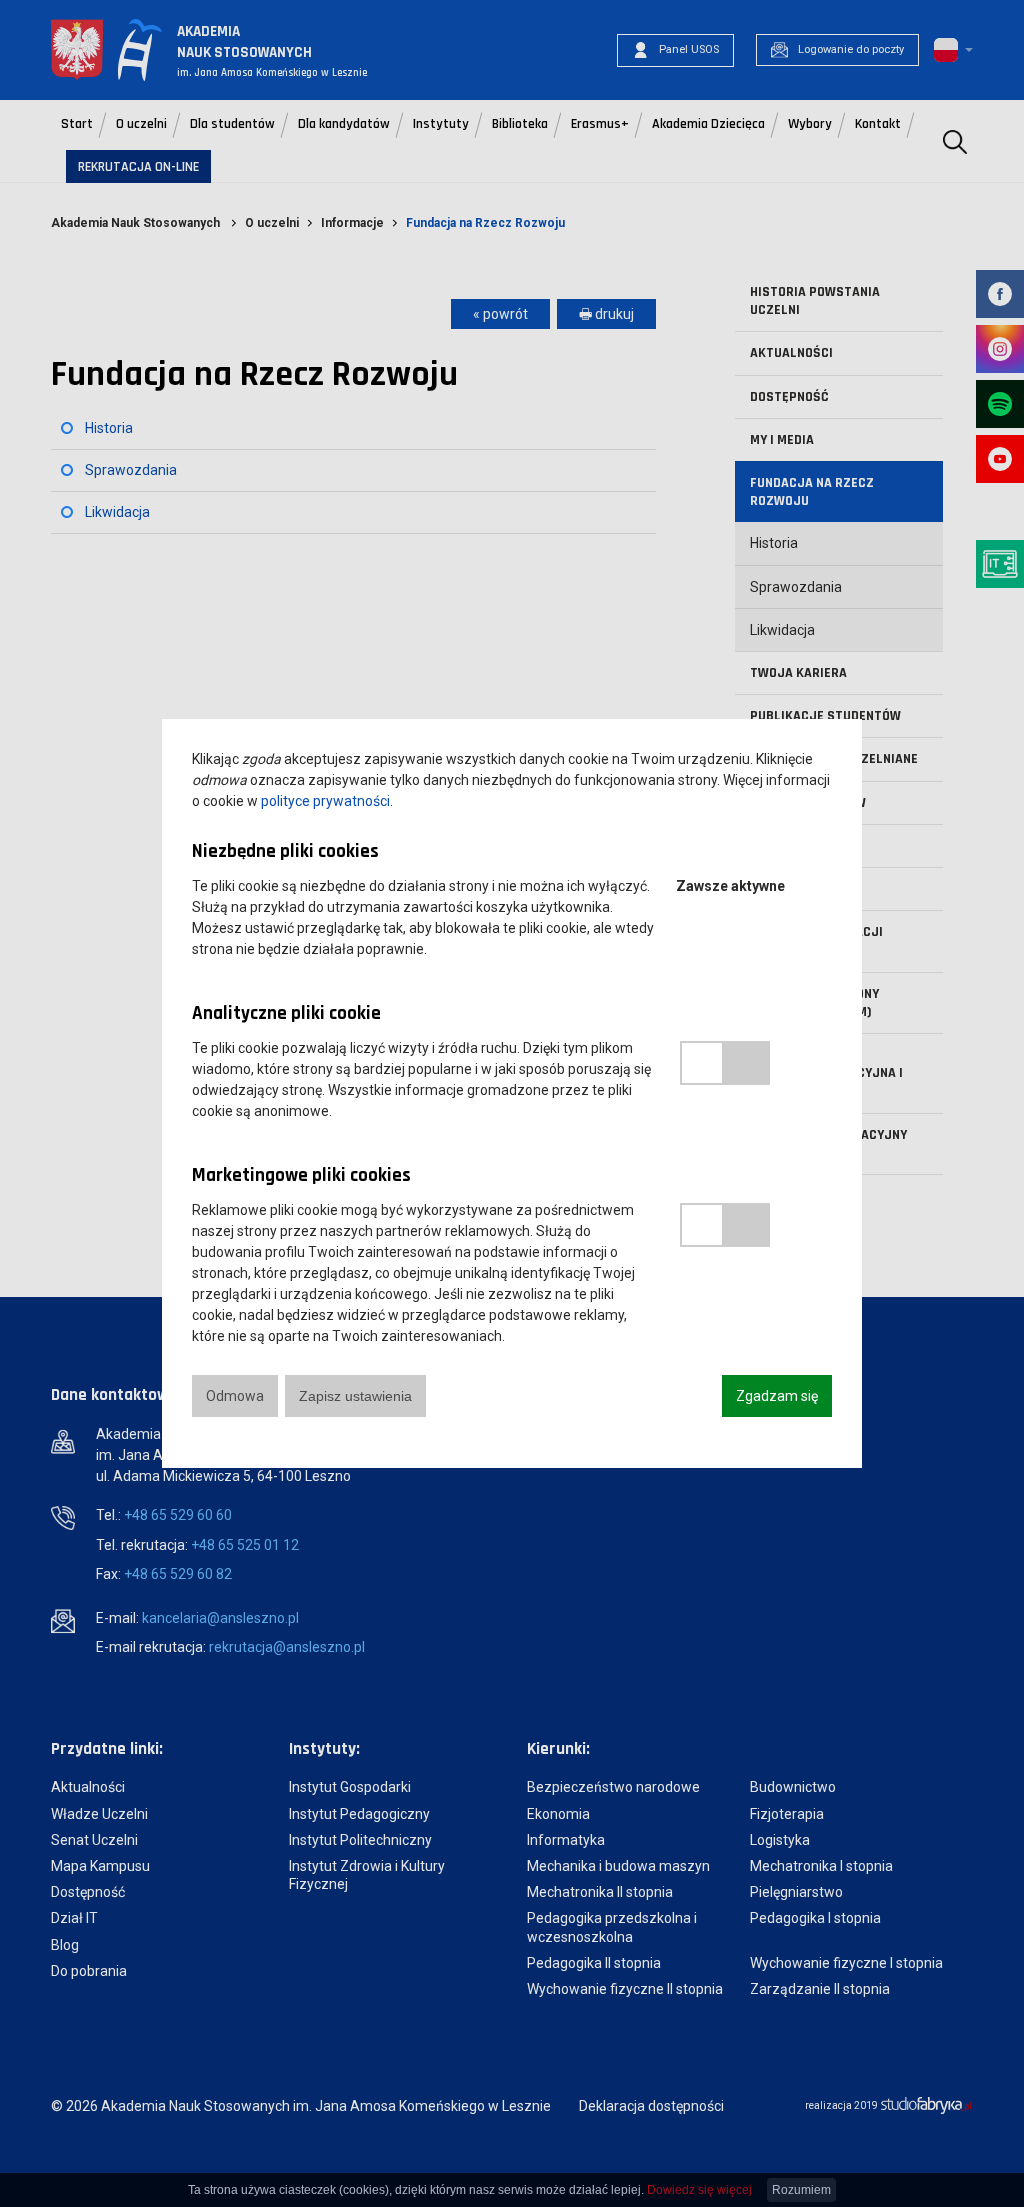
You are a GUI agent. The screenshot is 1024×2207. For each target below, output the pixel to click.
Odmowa (235, 1396)
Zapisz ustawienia (355, 1396)
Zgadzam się (777, 1396)
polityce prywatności (325, 801)
